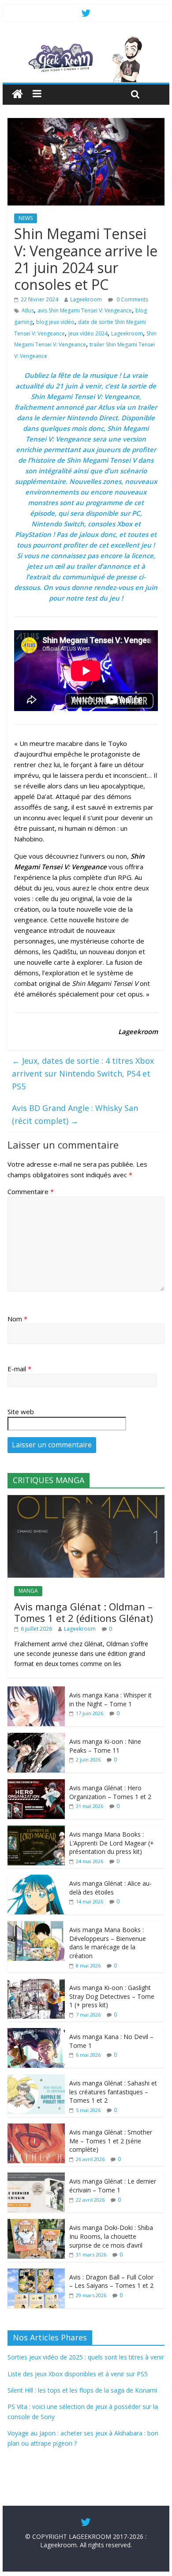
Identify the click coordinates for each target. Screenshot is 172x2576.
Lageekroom (86, 299)
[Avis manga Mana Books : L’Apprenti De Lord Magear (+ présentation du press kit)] (36, 1830)
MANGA (28, 1591)
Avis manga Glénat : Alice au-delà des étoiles (110, 1888)
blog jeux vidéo (55, 322)
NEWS (26, 218)
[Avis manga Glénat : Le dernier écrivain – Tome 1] (36, 2177)
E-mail (19, 1369)
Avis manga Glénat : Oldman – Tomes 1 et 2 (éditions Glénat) (84, 1612)
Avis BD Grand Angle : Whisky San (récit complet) (75, 1114)
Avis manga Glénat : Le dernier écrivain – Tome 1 (113, 2186)
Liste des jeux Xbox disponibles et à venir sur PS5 (78, 2374)
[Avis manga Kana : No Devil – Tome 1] (36, 2033)
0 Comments (132, 299)
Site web (21, 1412)
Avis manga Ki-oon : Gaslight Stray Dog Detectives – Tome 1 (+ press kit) (112, 1996)
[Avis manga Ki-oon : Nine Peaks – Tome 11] (36, 1737)
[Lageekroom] (86, 40)
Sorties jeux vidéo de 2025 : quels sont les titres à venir (86, 2357)
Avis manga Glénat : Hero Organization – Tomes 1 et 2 (110, 1792)
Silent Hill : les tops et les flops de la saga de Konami (82, 2390)
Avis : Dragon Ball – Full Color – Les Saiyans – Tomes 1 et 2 (111, 2281)
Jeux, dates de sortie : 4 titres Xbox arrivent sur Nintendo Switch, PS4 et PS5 (83, 1073)
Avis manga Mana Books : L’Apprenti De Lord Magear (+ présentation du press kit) (112, 1843)
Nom (17, 1319)
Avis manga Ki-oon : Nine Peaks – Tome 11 (105, 1746)
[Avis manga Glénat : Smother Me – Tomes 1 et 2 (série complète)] (36, 2128)
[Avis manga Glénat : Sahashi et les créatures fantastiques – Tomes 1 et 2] (36, 2079)
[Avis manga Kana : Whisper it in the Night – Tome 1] (36, 1691)
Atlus (28, 310)
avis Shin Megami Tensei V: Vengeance (85, 310)
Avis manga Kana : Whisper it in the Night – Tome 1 (110, 1699)
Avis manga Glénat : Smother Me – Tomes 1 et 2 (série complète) (111, 2141)
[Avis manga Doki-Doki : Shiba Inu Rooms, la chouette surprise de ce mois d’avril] (36, 2224)
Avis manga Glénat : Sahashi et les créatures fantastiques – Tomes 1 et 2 (113, 2092)
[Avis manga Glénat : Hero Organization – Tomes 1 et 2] (36, 1784)
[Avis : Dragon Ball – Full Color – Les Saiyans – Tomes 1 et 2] (36, 2273)
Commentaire (31, 1191)
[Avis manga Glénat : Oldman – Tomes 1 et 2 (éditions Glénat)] (86, 1500)
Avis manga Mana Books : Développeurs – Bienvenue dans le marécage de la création (108, 1943)
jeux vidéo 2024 (88, 333)
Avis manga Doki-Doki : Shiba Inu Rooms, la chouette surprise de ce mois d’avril (111, 2236)
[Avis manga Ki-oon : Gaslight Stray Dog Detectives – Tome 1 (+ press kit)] (36, 1984)
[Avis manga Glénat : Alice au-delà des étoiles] (36, 1879)
